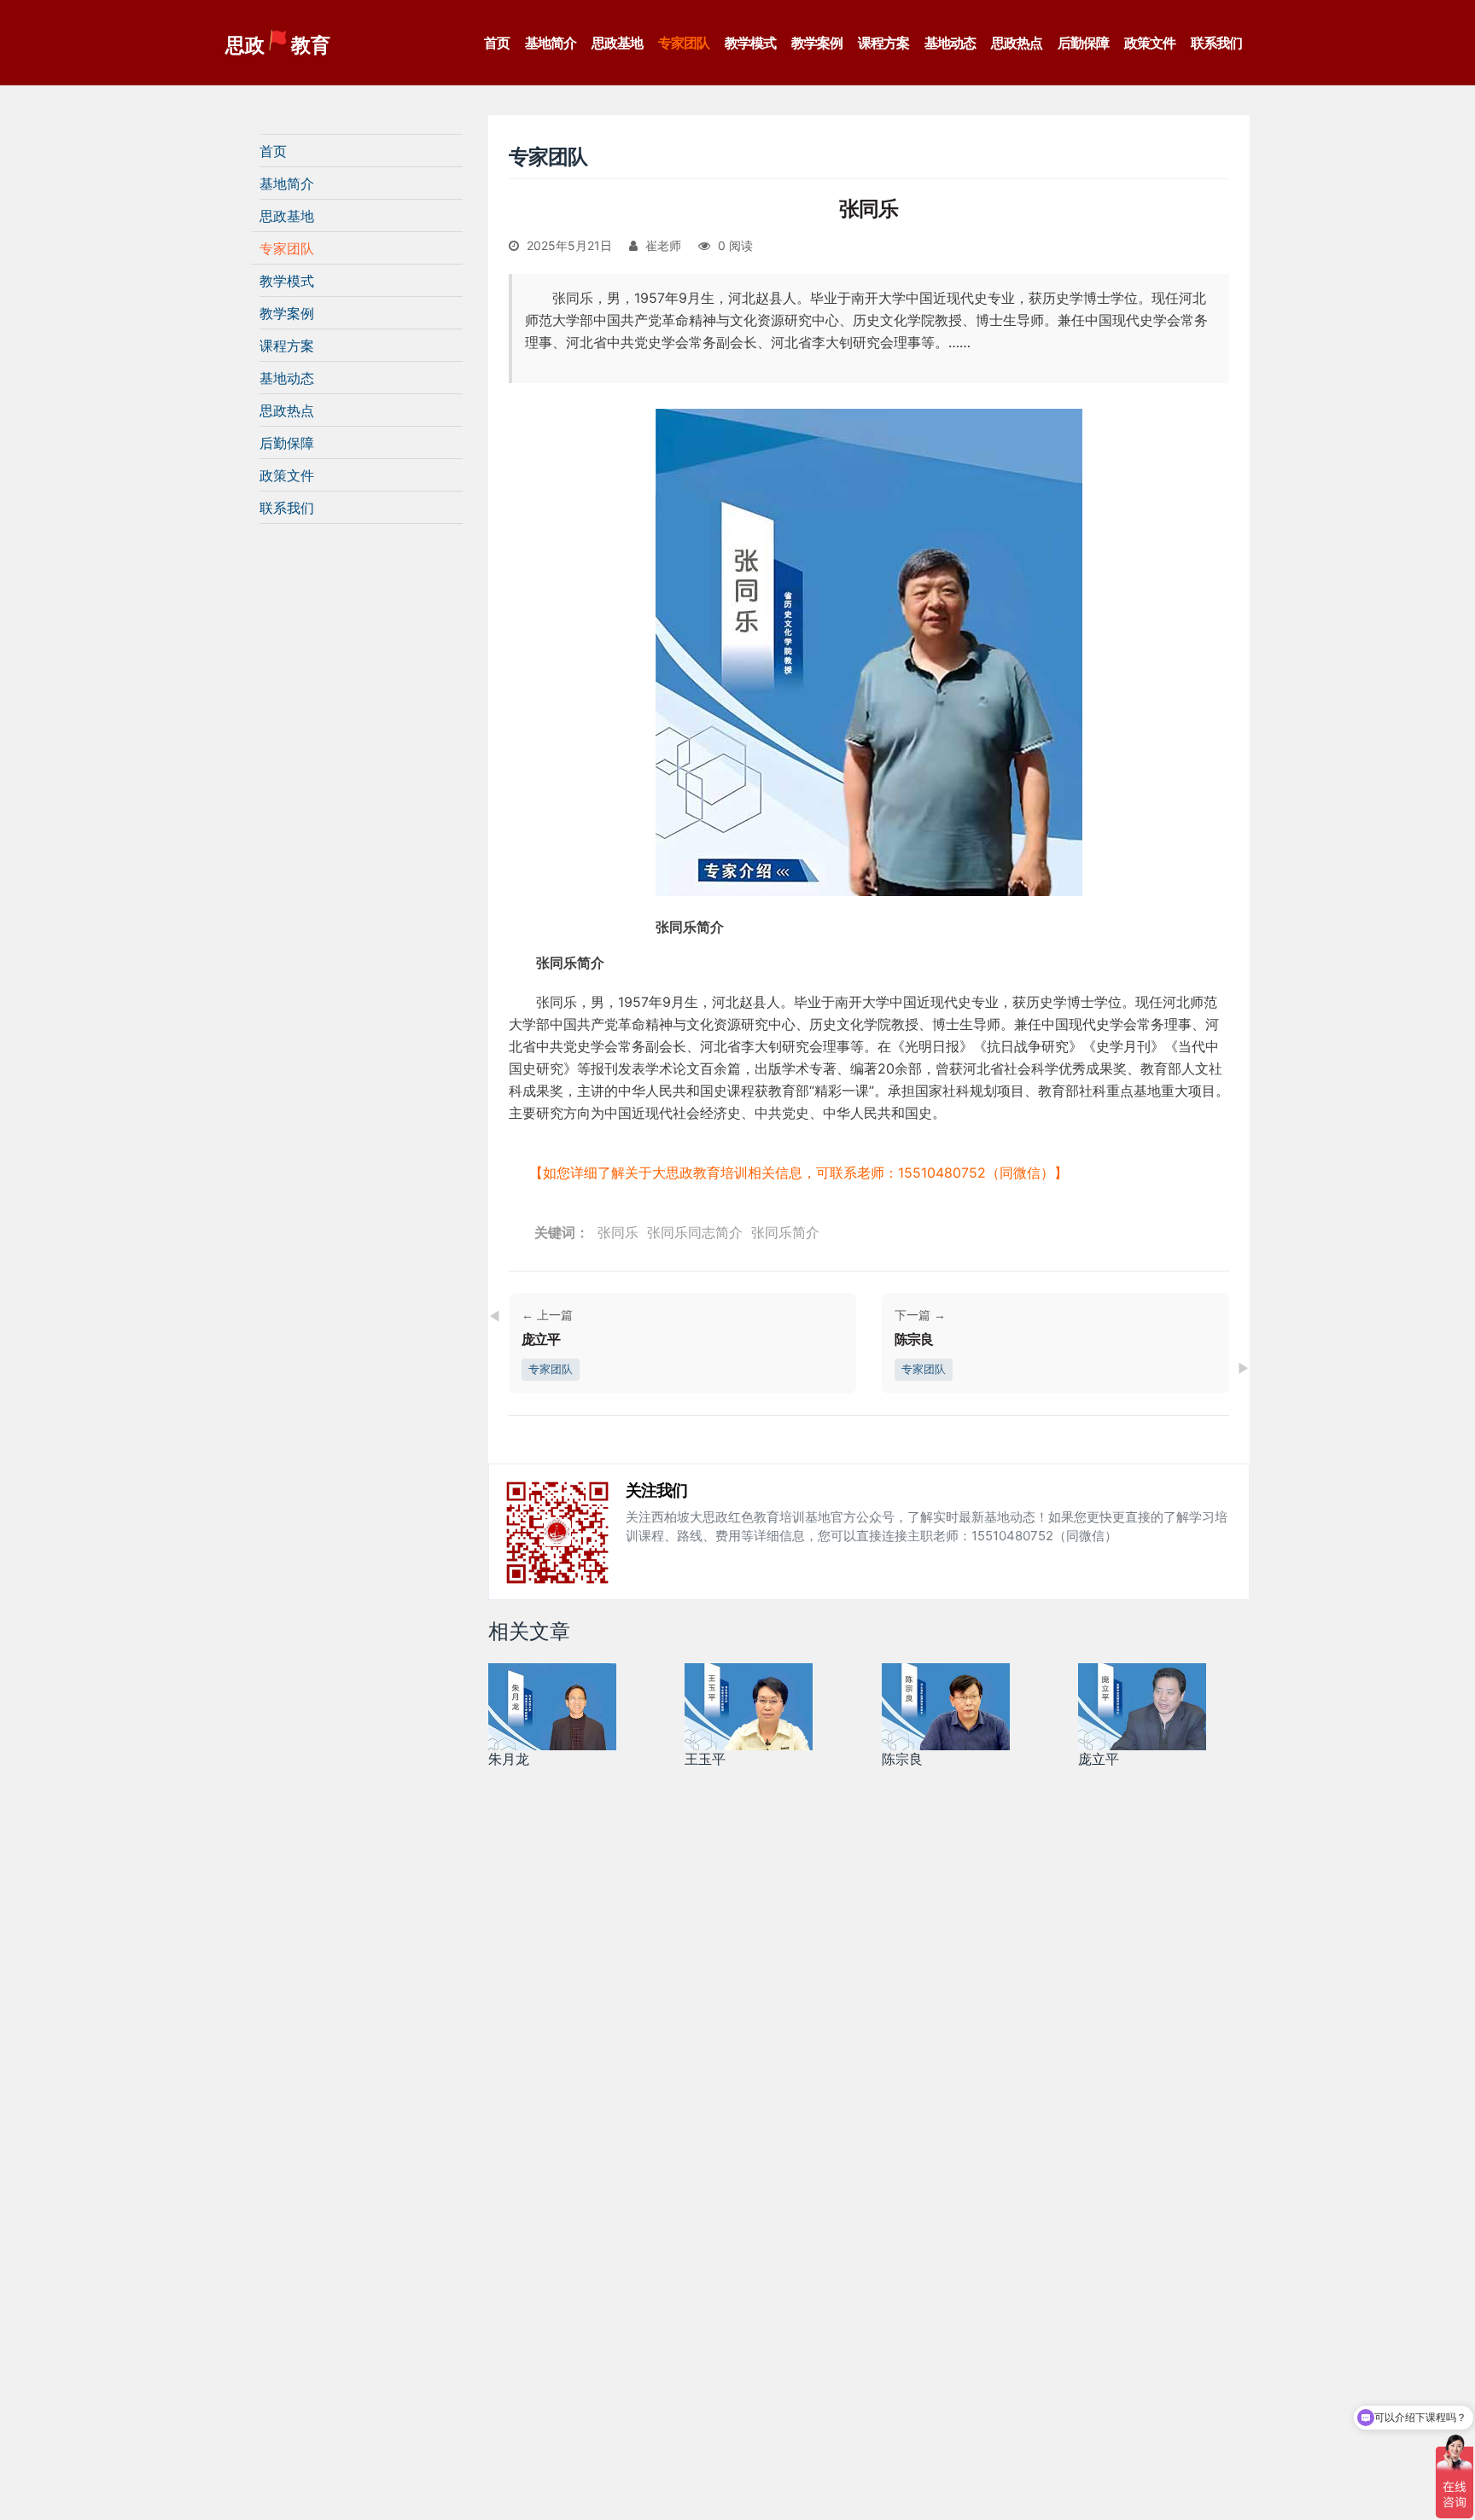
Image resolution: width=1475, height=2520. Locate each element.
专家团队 (684, 43)
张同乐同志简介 (695, 1232)
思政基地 (617, 43)
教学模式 (750, 43)
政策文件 (1150, 43)
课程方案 (883, 43)
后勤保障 (1083, 43)
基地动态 (950, 43)
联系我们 (1216, 43)
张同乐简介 (785, 1232)
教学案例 (817, 43)
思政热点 (1017, 43)
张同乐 (618, 1232)
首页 (497, 43)
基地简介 (551, 43)
